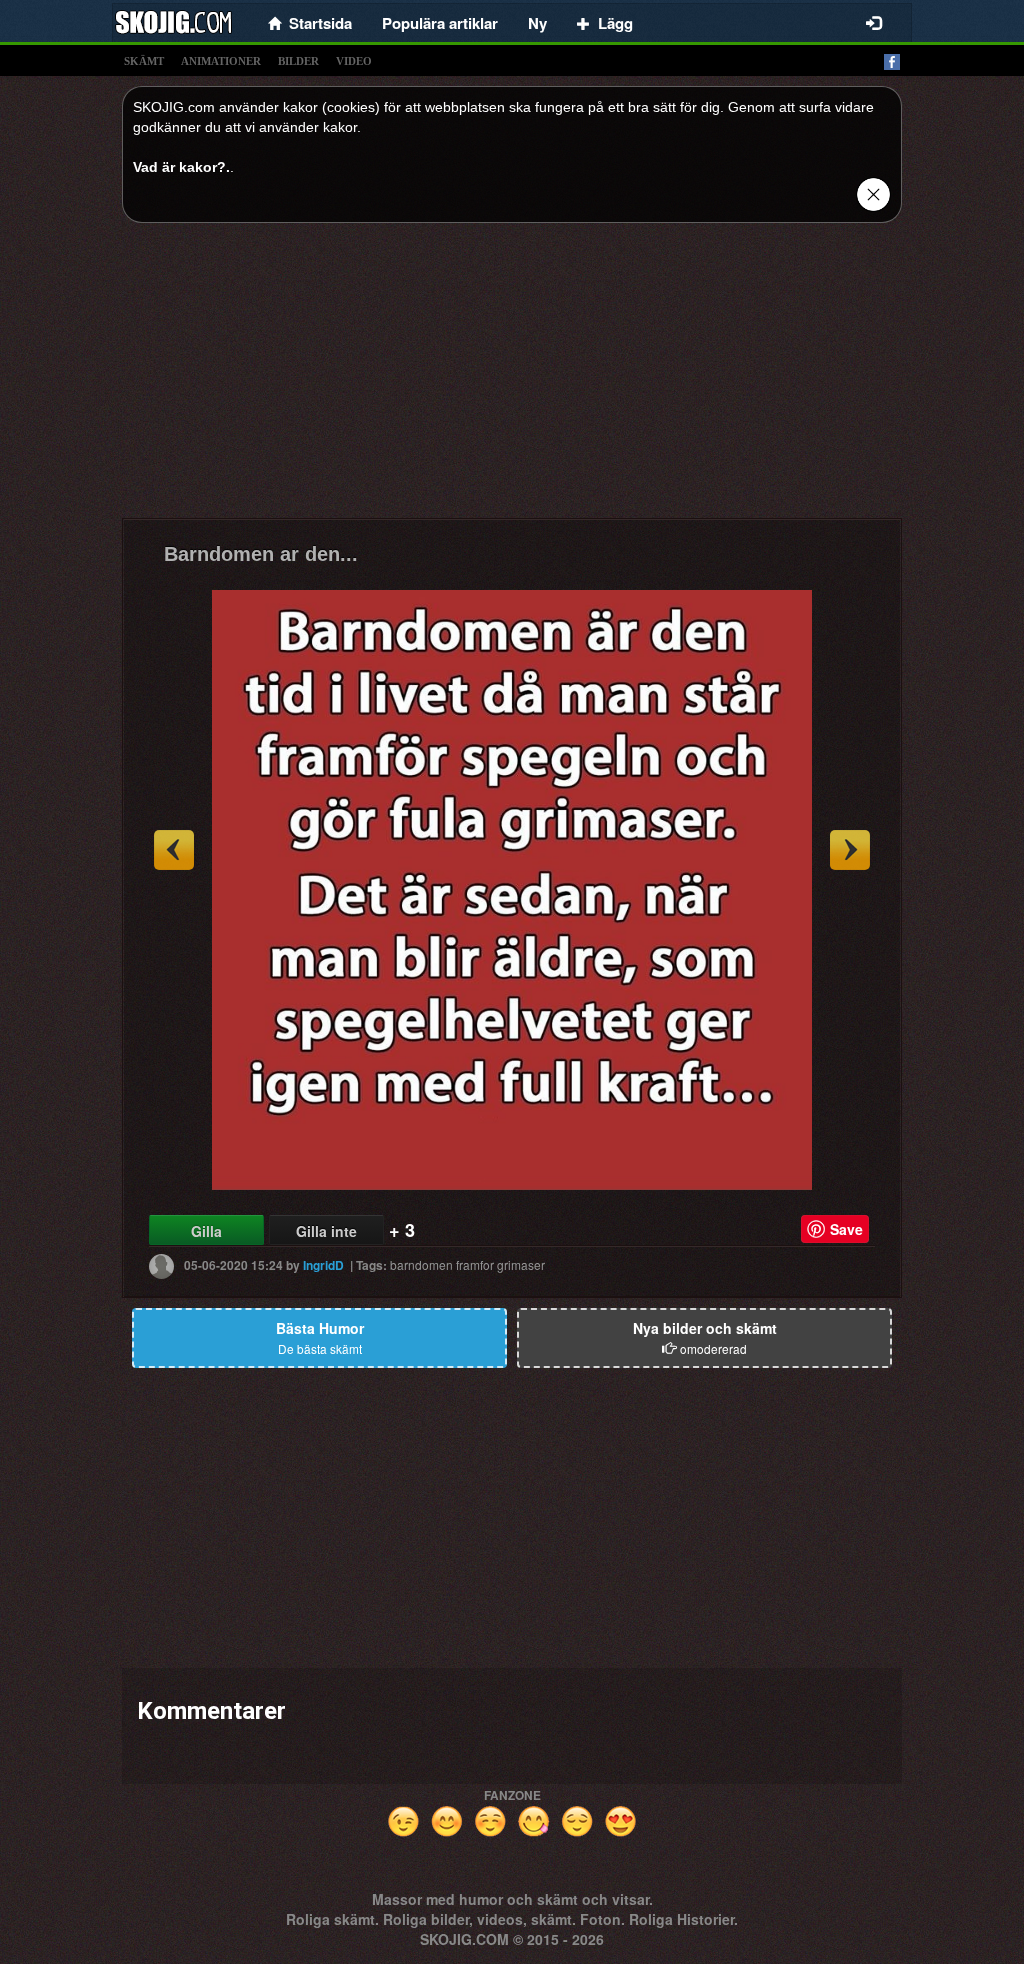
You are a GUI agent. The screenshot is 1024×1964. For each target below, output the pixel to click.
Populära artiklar (440, 23)
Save (846, 1229)
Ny (537, 23)
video (354, 61)
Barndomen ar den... (261, 554)
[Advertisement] (512, 378)
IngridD (323, 1265)
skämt (144, 61)
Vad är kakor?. (181, 167)
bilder (298, 61)
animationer (221, 61)
